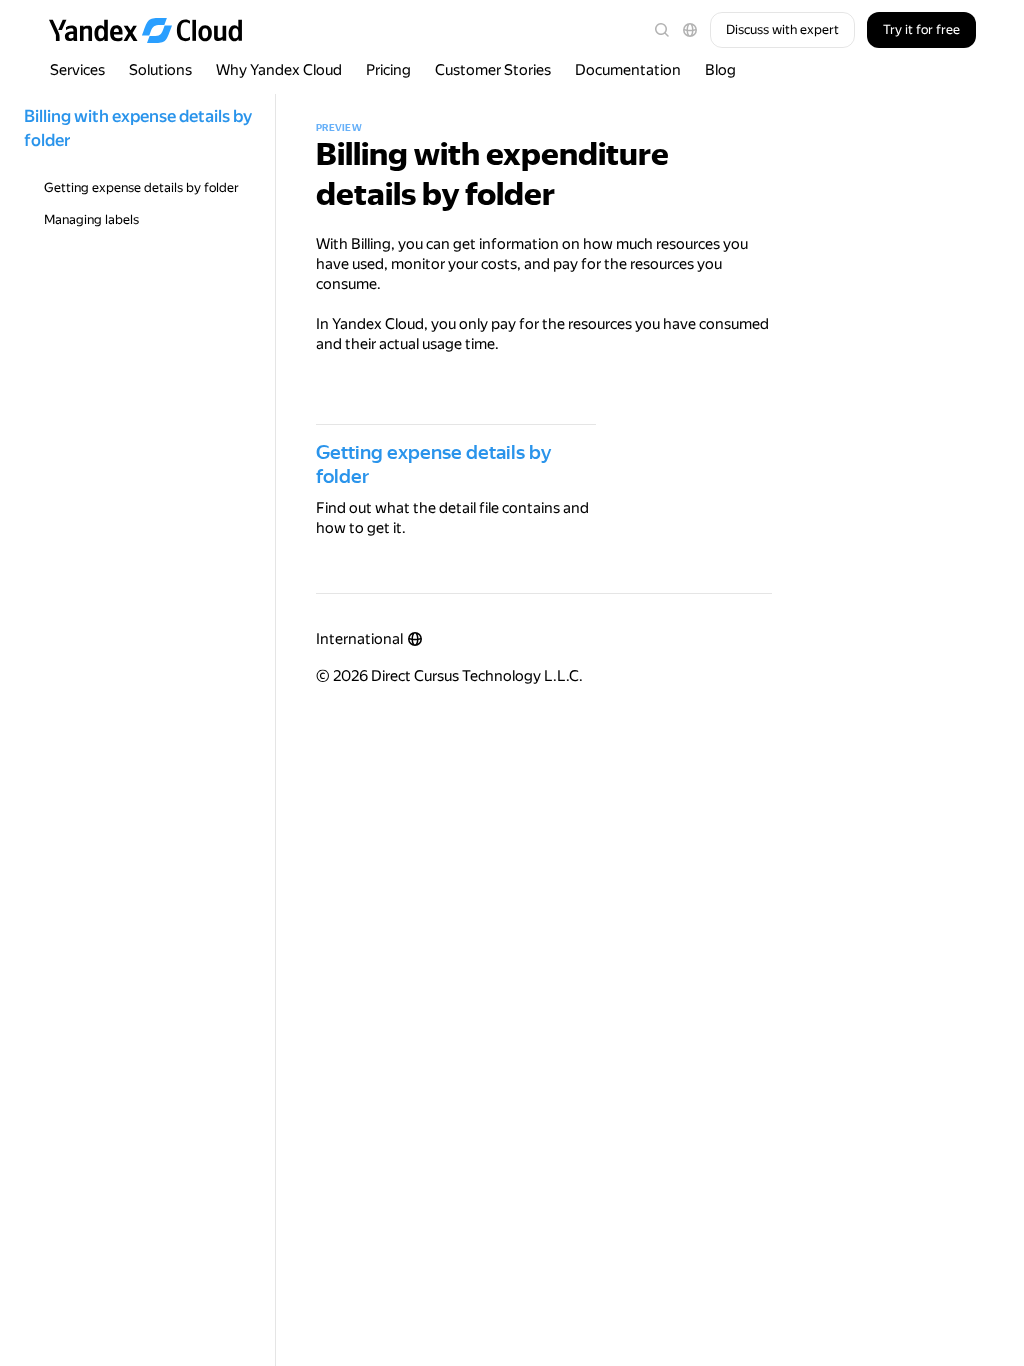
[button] (690, 30)
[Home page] (155, 30)
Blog (720, 70)
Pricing (388, 70)
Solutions (160, 70)
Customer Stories (493, 70)
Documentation (628, 70)
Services (77, 70)
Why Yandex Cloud (279, 70)
